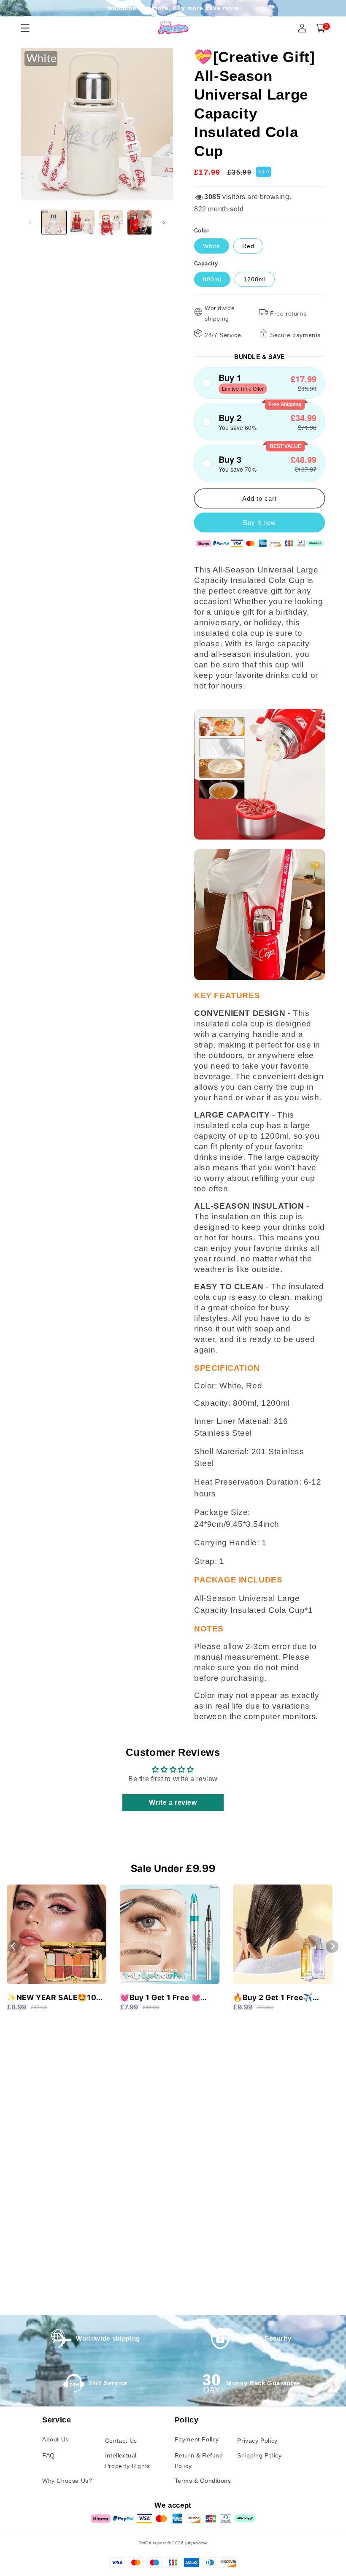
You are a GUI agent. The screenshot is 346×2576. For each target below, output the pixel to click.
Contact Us (121, 2441)
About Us (55, 2439)
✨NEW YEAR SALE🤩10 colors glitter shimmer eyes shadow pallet (51, 1998)
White (212, 246)
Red (248, 246)
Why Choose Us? (67, 2481)
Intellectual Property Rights (128, 2461)
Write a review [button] (173, 1802)
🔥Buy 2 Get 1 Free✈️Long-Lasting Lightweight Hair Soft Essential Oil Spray (280, 1998)
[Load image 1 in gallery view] (54, 222)
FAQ (49, 2455)
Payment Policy (197, 2439)
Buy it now (259, 522)
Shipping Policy (259, 2455)
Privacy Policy (257, 2441)
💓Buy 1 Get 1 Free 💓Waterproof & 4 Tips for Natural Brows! (163, 1998)
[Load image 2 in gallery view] (83, 222)
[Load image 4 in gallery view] (140, 222)
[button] (259, 383)
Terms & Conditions (203, 2481)
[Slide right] (164, 222)
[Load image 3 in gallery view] (111, 222)
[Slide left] (30, 222)
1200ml (255, 279)
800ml (212, 279)
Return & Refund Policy (199, 2461)
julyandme (196, 2543)
